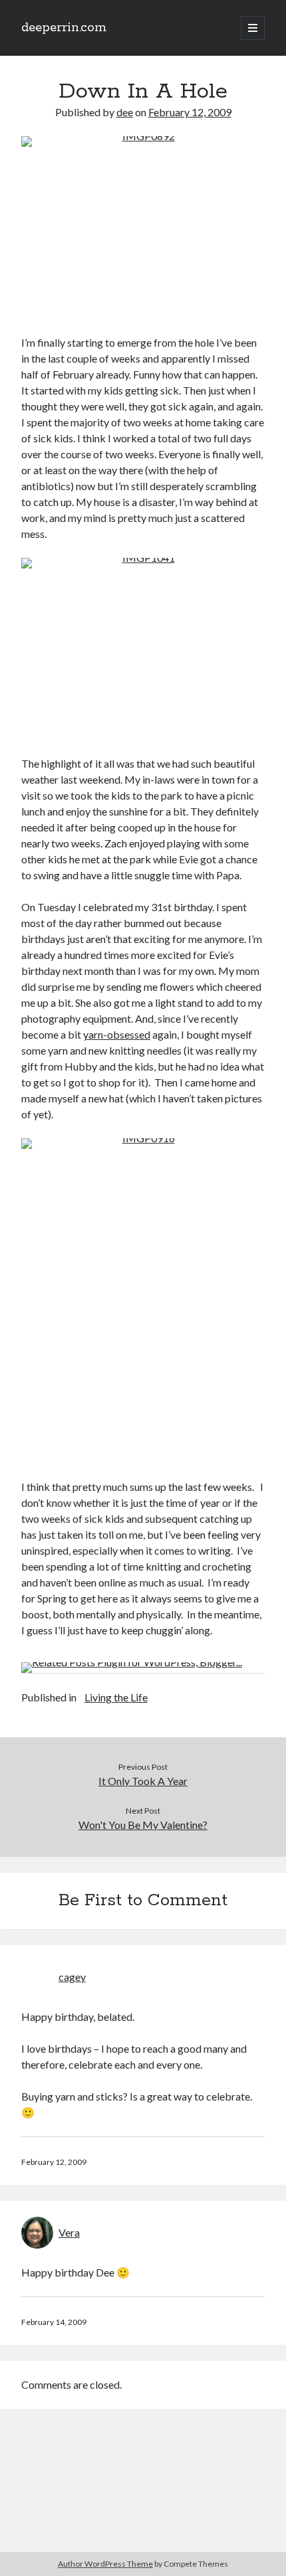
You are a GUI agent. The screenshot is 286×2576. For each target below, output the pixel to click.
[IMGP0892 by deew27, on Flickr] (143, 227)
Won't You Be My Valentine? (143, 1825)
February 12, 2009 (190, 112)
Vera (69, 2232)
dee (125, 112)
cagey (72, 1977)
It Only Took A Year (143, 1781)
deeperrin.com (64, 28)
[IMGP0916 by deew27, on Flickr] (143, 1300)
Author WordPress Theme (105, 2564)
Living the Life (116, 1697)
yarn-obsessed (117, 1034)
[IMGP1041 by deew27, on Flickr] (143, 649)
